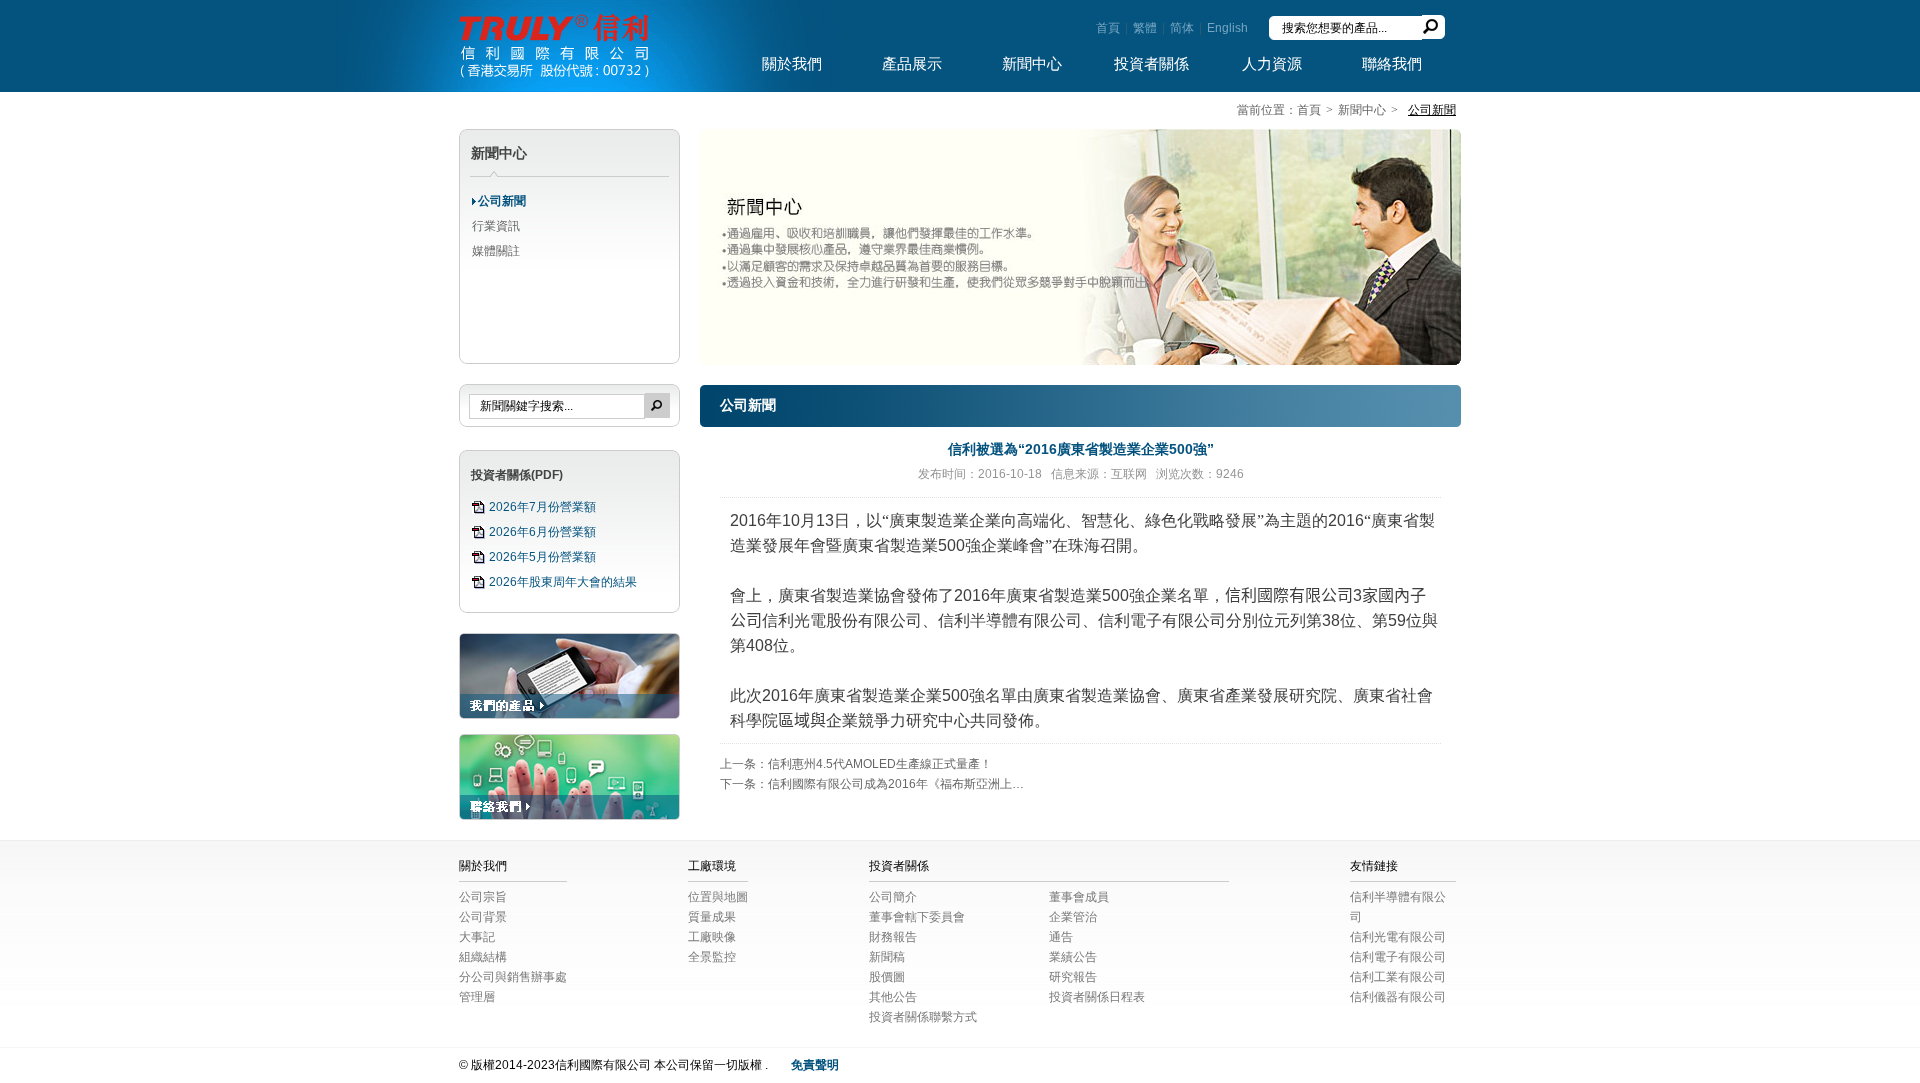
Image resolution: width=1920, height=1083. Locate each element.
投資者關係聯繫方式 (923, 1017)
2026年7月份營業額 (542, 507)
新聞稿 (887, 957)
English (1227, 28)
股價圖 (887, 977)
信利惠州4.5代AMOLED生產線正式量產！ (880, 764)
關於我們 (792, 64)
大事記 (477, 937)
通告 (1061, 937)
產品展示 (912, 64)
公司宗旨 (483, 897)
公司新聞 (502, 201)
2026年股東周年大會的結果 (563, 582)
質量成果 (712, 917)
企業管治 (1073, 917)
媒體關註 (496, 251)
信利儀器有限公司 (1398, 997)
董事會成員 (1079, 897)
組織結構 (483, 957)
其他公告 (893, 997)
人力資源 (1272, 64)
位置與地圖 (718, 897)
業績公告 (1073, 957)
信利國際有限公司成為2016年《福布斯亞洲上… (896, 784)
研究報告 (1073, 977)
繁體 (1145, 28)
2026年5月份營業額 (542, 557)
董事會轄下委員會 (917, 917)
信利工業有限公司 (1398, 977)
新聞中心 (1032, 64)
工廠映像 (712, 937)
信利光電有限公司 (1398, 937)
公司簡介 (893, 897)
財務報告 (893, 937)
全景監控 (712, 957)
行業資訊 (496, 226)
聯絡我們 (1392, 64)
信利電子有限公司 (1398, 957)
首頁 (1108, 28)
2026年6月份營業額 (542, 532)
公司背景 (483, 917)
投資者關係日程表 (1097, 997)
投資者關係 (1151, 64)
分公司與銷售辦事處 (513, 977)
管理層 (477, 997)
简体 (1182, 28)
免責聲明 (815, 1065)
